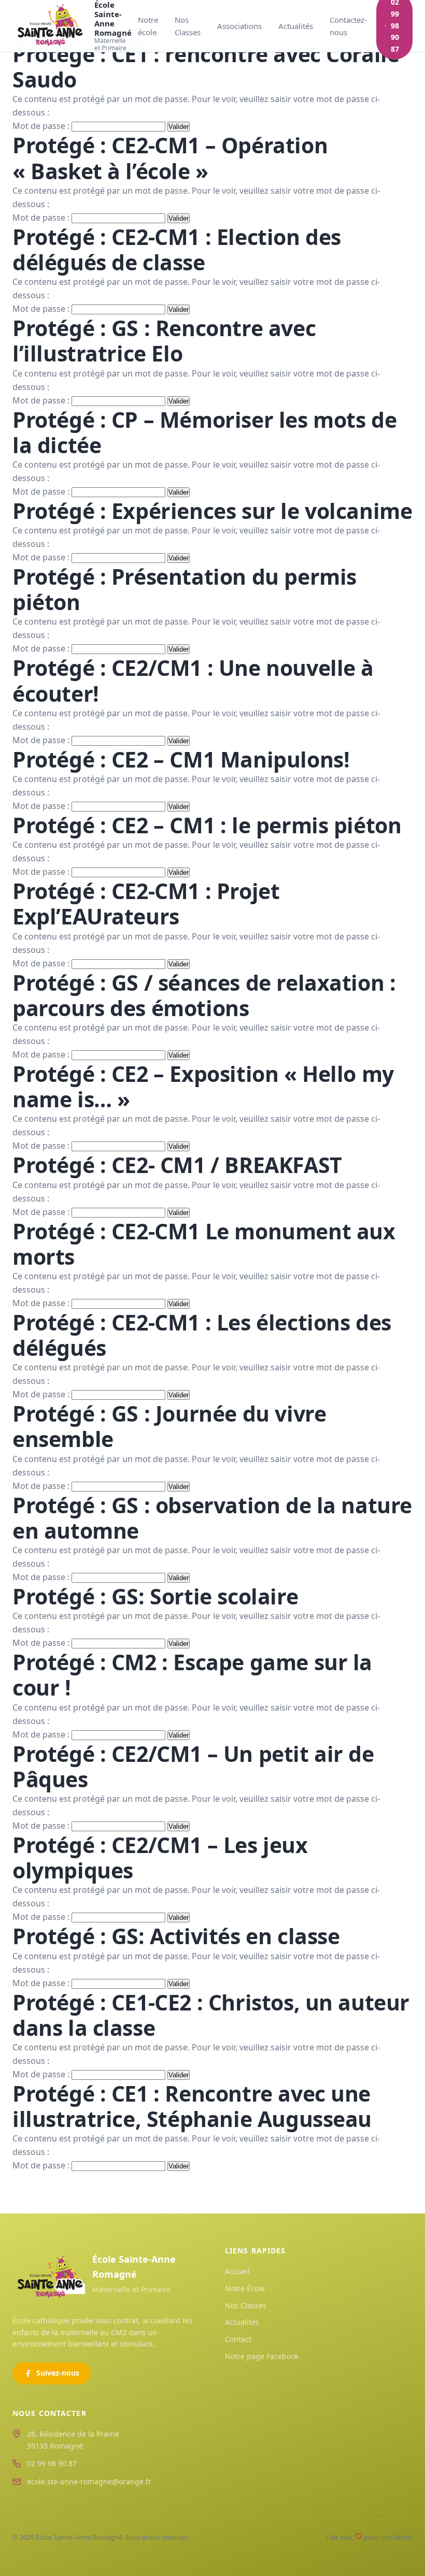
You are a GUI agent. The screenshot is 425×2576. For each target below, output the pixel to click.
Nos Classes (188, 26)
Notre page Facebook (262, 2356)
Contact (238, 2339)
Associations (239, 26)
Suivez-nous (58, 2373)
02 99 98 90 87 (52, 2463)
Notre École (245, 2288)
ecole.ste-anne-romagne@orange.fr (89, 2481)
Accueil (237, 2271)
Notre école (148, 26)
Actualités (296, 26)
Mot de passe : (42, 126)
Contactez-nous (348, 26)
